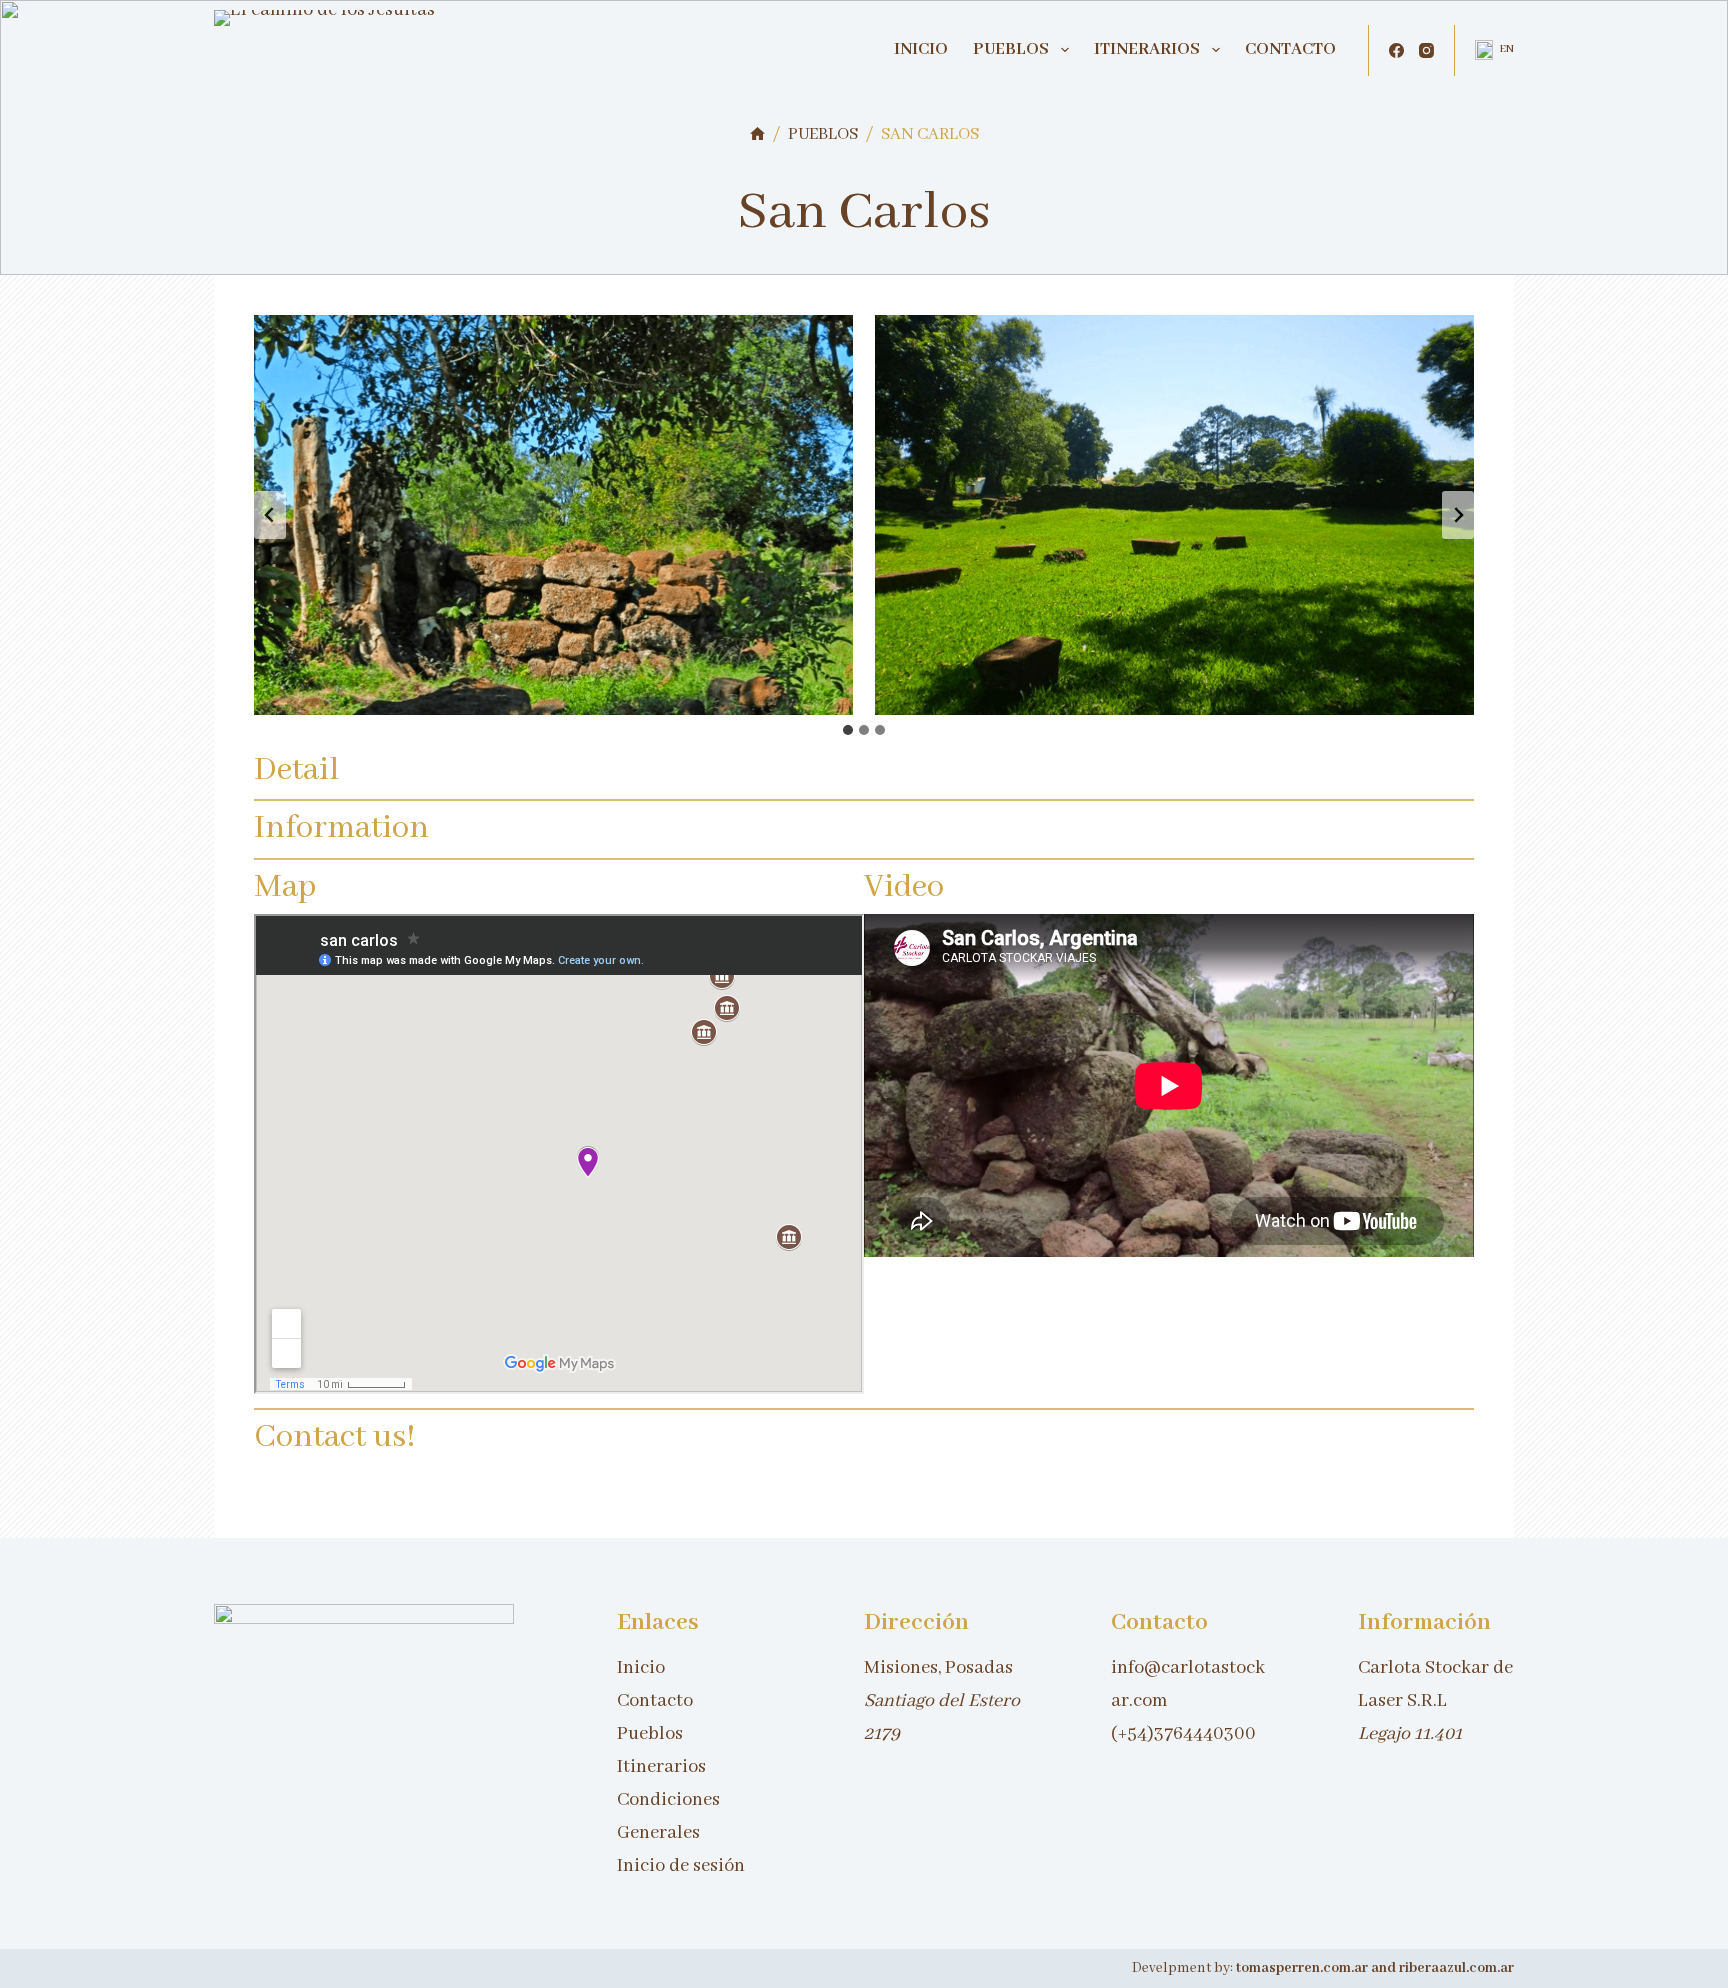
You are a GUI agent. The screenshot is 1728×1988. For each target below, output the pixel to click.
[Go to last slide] (270, 515)
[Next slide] (1458, 515)
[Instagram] (1426, 50)
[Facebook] (1396, 50)
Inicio (921, 49)
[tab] (848, 730)
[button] (1494, 50)
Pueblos (1011, 49)
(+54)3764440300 (1183, 1734)
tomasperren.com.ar (1303, 1968)
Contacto (1290, 49)
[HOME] (757, 135)
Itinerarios (1147, 49)
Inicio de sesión (681, 1866)
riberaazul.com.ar (1456, 1968)
